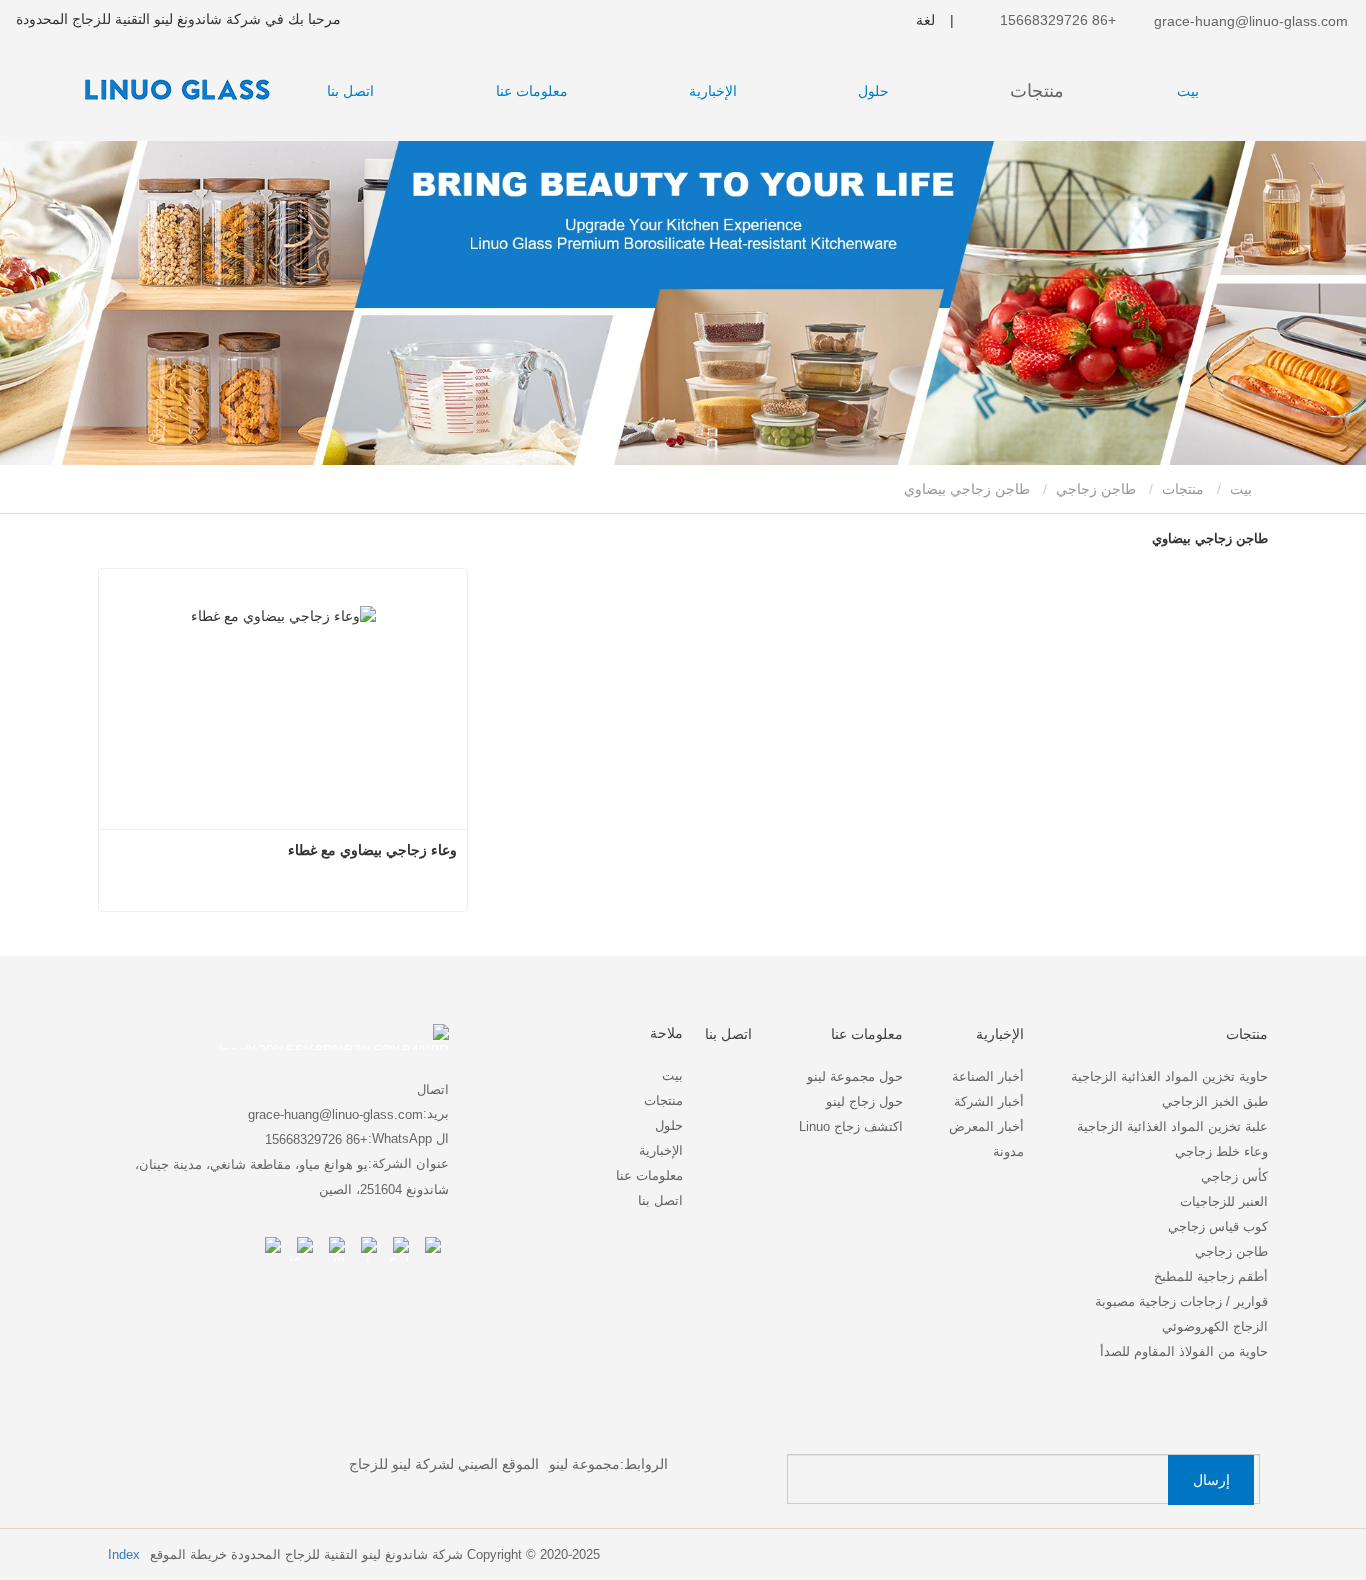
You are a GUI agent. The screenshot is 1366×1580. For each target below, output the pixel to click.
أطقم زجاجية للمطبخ (1211, 1276)
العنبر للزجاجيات (1224, 1201)
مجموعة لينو (584, 1464)
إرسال (1211, 1480)
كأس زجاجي (1234, 1176)
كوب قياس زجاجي (1218, 1226)
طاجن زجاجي (1096, 489)
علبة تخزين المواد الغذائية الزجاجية (1172, 1126)
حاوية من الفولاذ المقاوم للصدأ (1184, 1351)
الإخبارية (661, 1150)
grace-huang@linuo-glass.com (1249, 21)
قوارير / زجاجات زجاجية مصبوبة (1181, 1301)
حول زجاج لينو (864, 1101)
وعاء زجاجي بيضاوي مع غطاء (372, 850)
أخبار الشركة (989, 1101)
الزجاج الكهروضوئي (1215, 1326)
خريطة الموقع (188, 1554)
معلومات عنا (649, 1175)
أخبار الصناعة (988, 1076)
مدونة (1008, 1151)
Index (124, 1554)
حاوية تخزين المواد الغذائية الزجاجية (1169, 1076)
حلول (669, 1125)
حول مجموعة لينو (855, 1076)
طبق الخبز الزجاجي (1215, 1101)
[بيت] (170, 89)
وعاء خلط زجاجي (1221, 1151)
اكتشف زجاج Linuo (851, 1126)
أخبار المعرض (986, 1126)
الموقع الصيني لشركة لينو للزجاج (444, 1464)
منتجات (1183, 489)
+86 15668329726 (1060, 20)
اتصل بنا (350, 91)
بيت (1188, 91)
